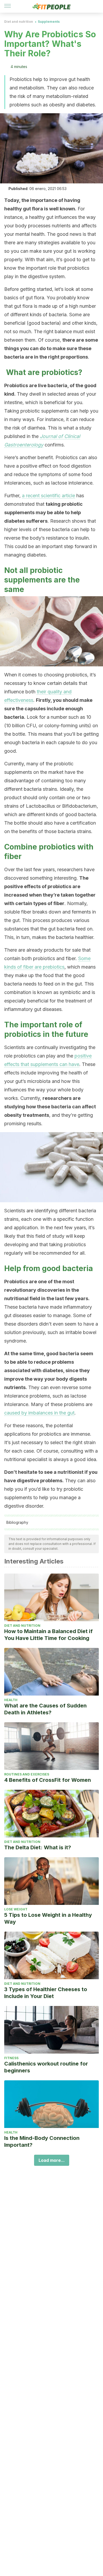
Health (11, 1700)
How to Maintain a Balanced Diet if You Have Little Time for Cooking (48, 1635)
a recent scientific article (48, 496)
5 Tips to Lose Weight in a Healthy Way (48, 1918)
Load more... (52, 2160)
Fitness (11, 2058)
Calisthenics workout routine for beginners (46, 2067)
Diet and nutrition (19, 22)
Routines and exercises (27, 1774)
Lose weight (16, 1909)
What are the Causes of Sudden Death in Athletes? (45, 1709)
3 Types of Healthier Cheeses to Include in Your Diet (46, 1993)
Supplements (49, 22)
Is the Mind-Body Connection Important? (42, 2141)
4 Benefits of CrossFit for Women (48, 1780)
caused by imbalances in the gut (39, 1413)
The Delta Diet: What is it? (38, 1847)
